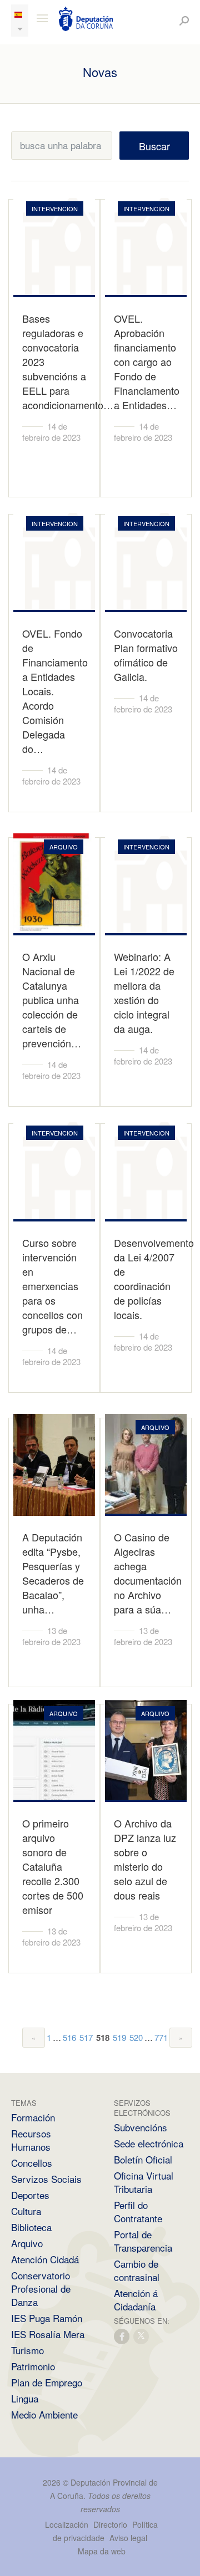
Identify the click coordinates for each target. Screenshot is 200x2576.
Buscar (154, 146)
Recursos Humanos (31, 2140)
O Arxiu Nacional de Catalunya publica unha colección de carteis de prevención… (52, 1000)
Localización (67, 2524)
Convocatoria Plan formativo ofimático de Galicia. (146, 655)
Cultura (26, 2211)
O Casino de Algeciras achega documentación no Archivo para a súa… (148, 1573)
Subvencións (141, 2127)
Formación (33, 2117)
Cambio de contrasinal (137, 2270)
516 (69, 2037)
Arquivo (27, 2243)
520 (136, 2037)
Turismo (27, 2350)
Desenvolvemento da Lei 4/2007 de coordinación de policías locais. (154, 1279)
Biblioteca (31, 2227)
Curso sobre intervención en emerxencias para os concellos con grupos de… (52, 1286)
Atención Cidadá (45, 2259)
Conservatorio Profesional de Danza (41, 2289)
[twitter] (142, 2336)
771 (161, 2037)
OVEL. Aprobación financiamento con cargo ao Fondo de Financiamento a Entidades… (147, 362)
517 (86, 2037)
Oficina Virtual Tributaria (144, 2182)
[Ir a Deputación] (86, 19)
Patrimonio (33, 2366)
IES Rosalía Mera (48, 2334)
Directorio (110, 2524)
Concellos (32, 2163)
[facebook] (122, 2336)
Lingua (25, 2398)
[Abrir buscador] (184, 21)
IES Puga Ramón (47, 2318)
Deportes (30, 2195)
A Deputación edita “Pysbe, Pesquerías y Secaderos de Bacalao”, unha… (53, 1573)
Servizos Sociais (46, 2179)
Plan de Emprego (47, 2382)
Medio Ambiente (44, 2414)
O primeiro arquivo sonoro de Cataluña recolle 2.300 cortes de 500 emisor (53, 1866)
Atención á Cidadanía (136, 2300)
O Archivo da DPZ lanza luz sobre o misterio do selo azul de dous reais (145, 1859)
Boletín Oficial (143, 2159)
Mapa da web (102, 2551)
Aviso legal (128, 2538)
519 (119, 2037)
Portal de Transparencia (143, 2241)
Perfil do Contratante (138, 2211)
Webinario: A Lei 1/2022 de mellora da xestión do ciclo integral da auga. (144, 992)
